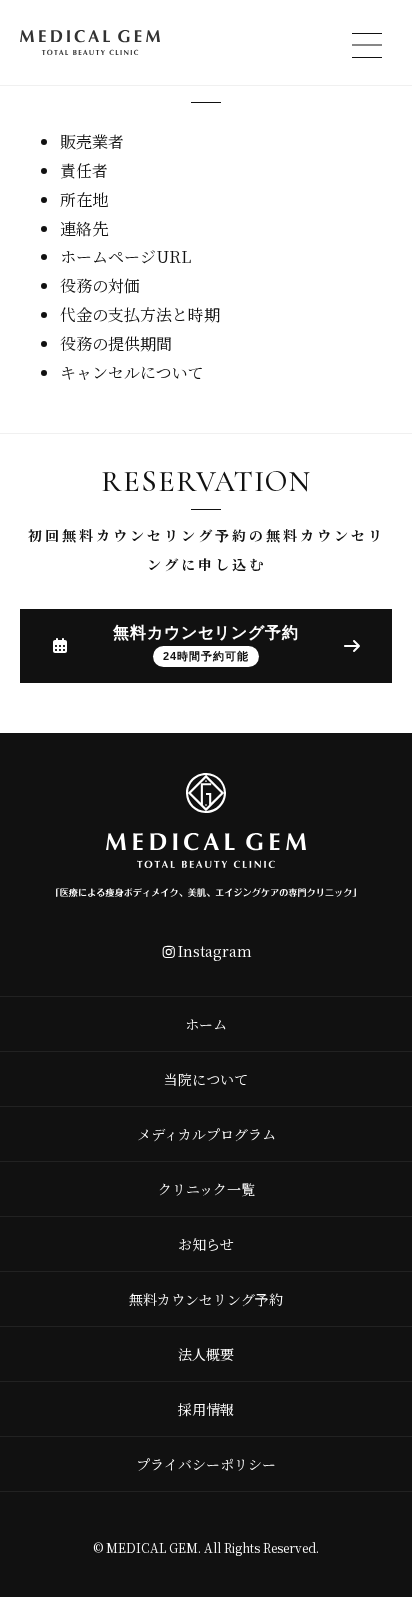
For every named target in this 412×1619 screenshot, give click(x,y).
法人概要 (206, 1354)
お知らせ (206, 1244)
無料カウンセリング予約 (206, 1299)
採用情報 (206, 1409)
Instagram (215, 951)
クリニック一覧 (206, 1189)
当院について (206, 1079)
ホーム (206, 1024)
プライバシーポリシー (206, 1464)
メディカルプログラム (206, 1134)
